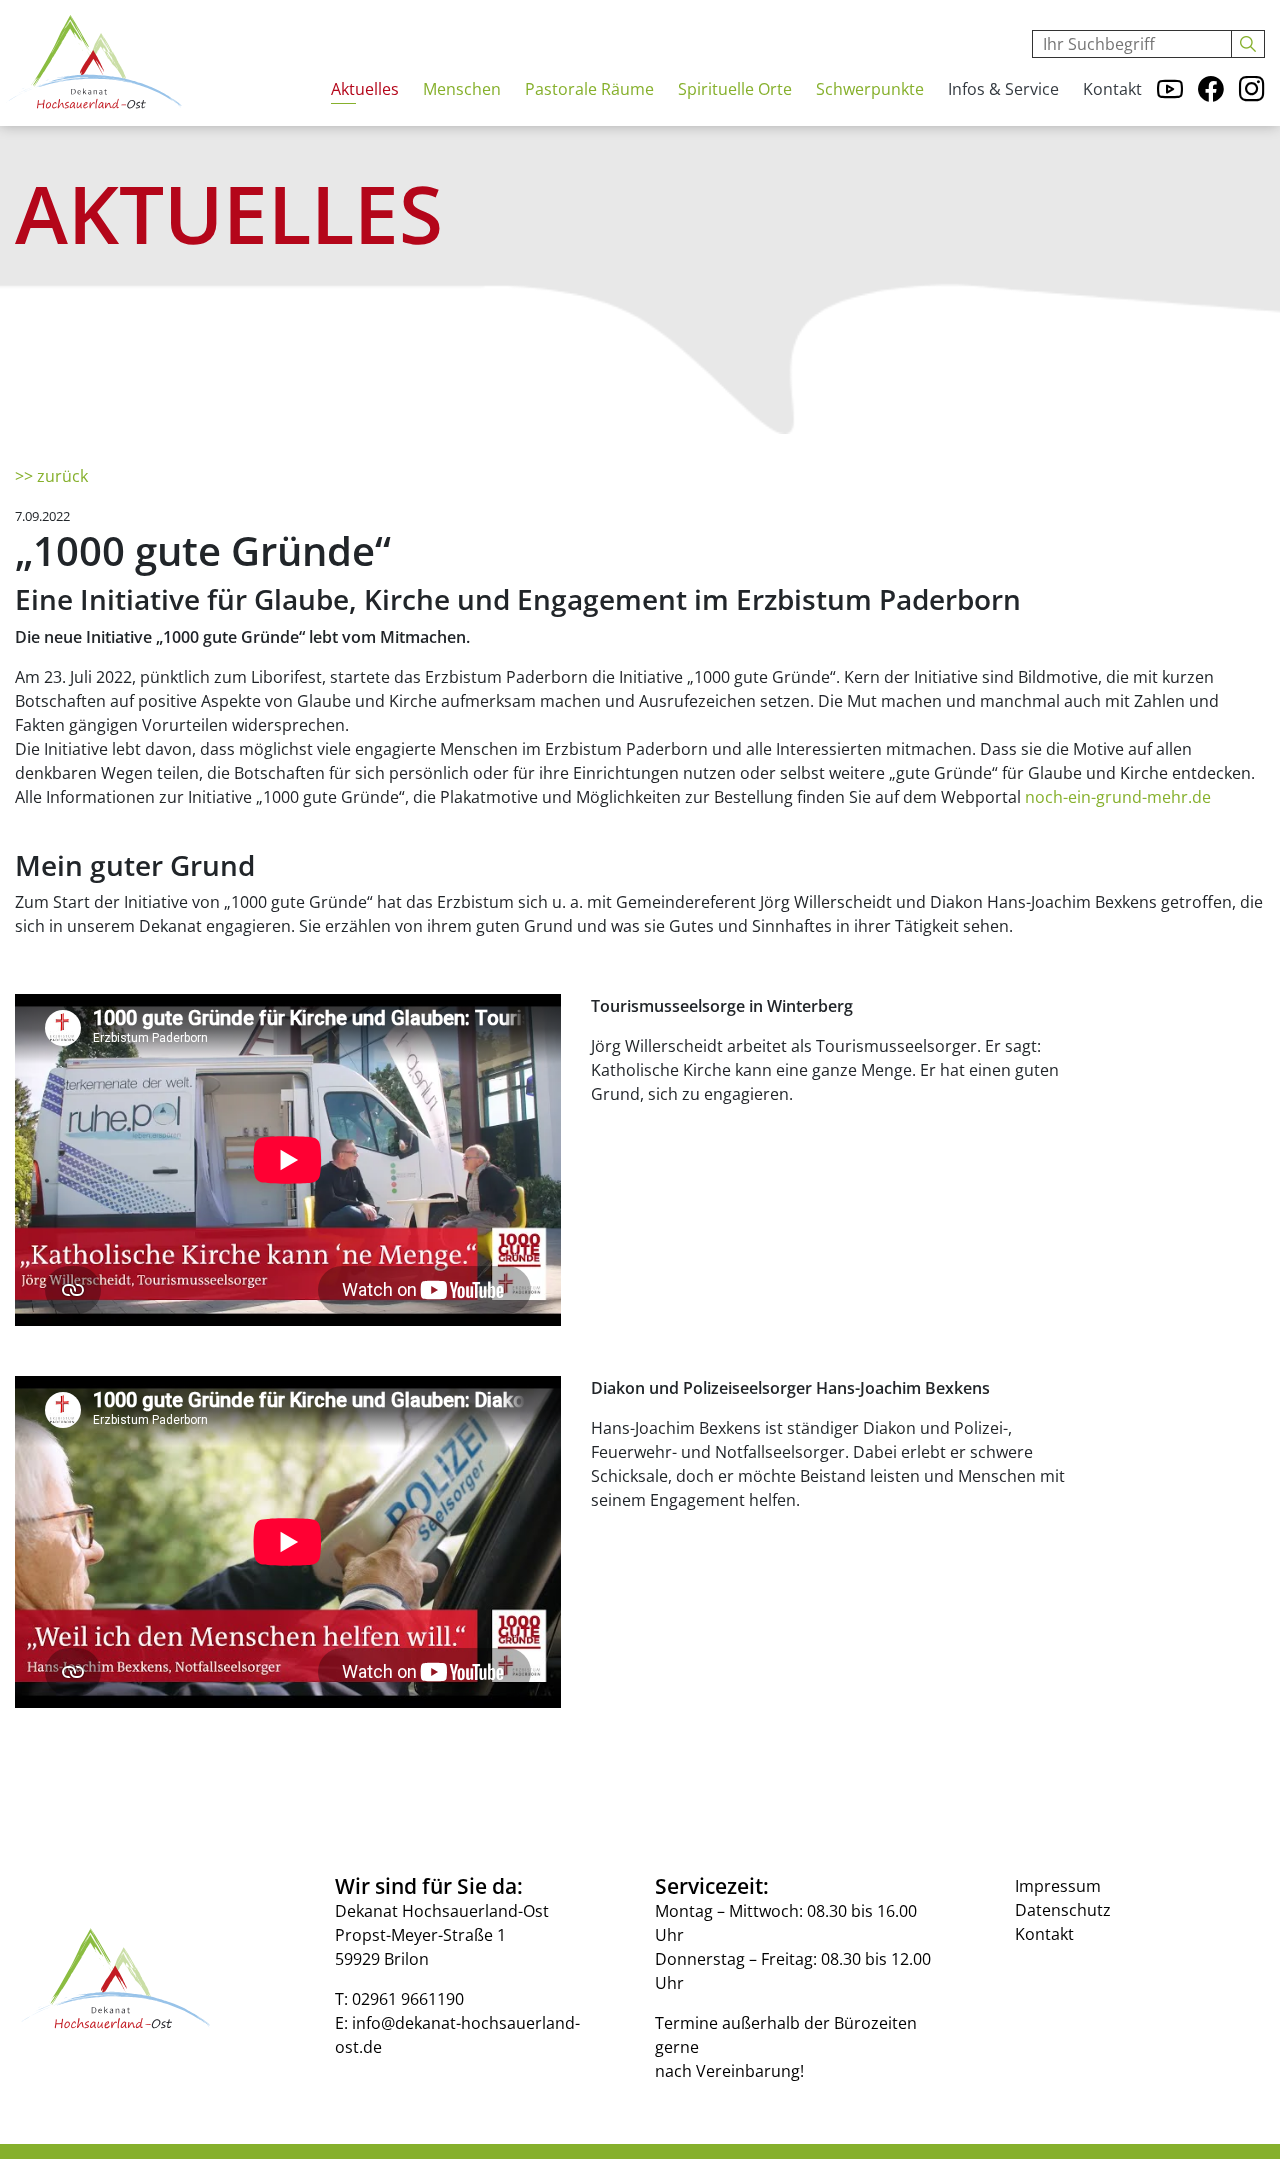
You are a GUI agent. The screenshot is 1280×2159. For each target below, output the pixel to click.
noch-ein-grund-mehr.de (1118, 797)
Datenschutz (1063, 1910)
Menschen (462, 89)
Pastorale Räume (589, 89)
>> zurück (51, 476)
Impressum (1058, 1886)
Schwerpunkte (870, 89)
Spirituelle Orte (735, 89)
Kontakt (1112, 89)
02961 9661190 (408, 1999)
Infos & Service (1003, 89)
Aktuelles (365, 89)
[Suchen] (1248, 44)
